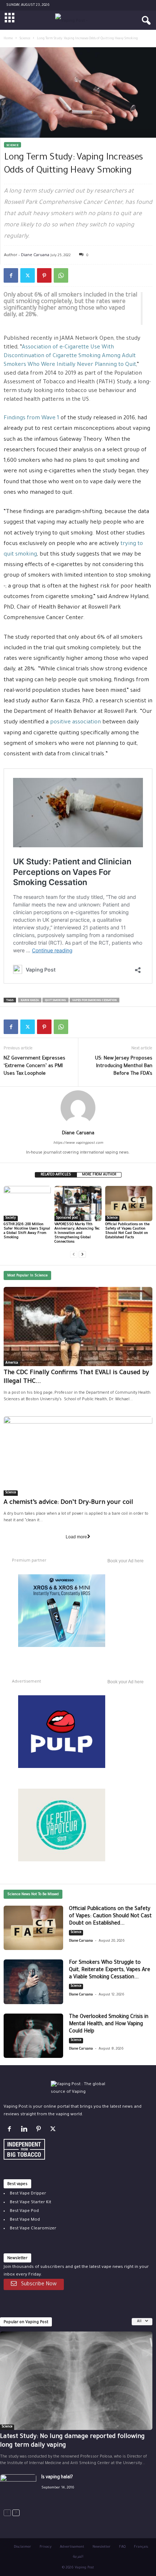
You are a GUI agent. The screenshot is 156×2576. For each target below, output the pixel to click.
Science (25, 39)
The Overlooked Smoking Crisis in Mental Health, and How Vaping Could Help (109, 2024)
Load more (76, 1537)
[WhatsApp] (61, 275)
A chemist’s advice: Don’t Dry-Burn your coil (68, 1503)
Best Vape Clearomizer (33, 2229)
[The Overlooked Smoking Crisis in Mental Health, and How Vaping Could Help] (33, 2036)
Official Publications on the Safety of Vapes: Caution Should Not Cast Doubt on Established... (110, 1917)
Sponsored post (67, 1218)
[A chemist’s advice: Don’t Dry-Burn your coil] (78, 1456)
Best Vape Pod (24, 2211)
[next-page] (82, 1254)
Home (8, 39)
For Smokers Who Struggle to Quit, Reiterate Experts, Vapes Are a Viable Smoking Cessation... (110, 1970)
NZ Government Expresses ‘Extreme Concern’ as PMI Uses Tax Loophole (34, 1066)
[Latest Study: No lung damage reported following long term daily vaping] (76, 2381)
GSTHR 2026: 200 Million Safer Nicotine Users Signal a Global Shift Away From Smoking (27, 1231)
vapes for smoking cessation (95, 1000)
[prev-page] (74, 1254)
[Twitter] (28, 275)
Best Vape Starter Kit (30, 2203)
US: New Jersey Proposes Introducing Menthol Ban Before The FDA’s (124, 1066)
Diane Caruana (35, 255)
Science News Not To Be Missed (33, 1895)
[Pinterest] (44, 275)
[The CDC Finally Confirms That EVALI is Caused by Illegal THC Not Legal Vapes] (78, 1327)
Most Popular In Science (27, 1276)
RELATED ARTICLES (56, 1175)
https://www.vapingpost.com (78, 1143)
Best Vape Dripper (28, 2194)
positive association (75, 722)
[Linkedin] (25, 2131)
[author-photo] (78, 1108)
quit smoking (56, 1000)
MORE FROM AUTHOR (99, 1175)
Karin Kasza (30, 1000)
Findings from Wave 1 (31, 418)
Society (11, 1218)
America (12, 1363)
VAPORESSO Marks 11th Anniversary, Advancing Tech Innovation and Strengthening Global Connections (77, 1233)
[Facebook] (11, 275)
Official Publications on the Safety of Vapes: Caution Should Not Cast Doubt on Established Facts (127, 1231)
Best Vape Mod (25, 2220)
